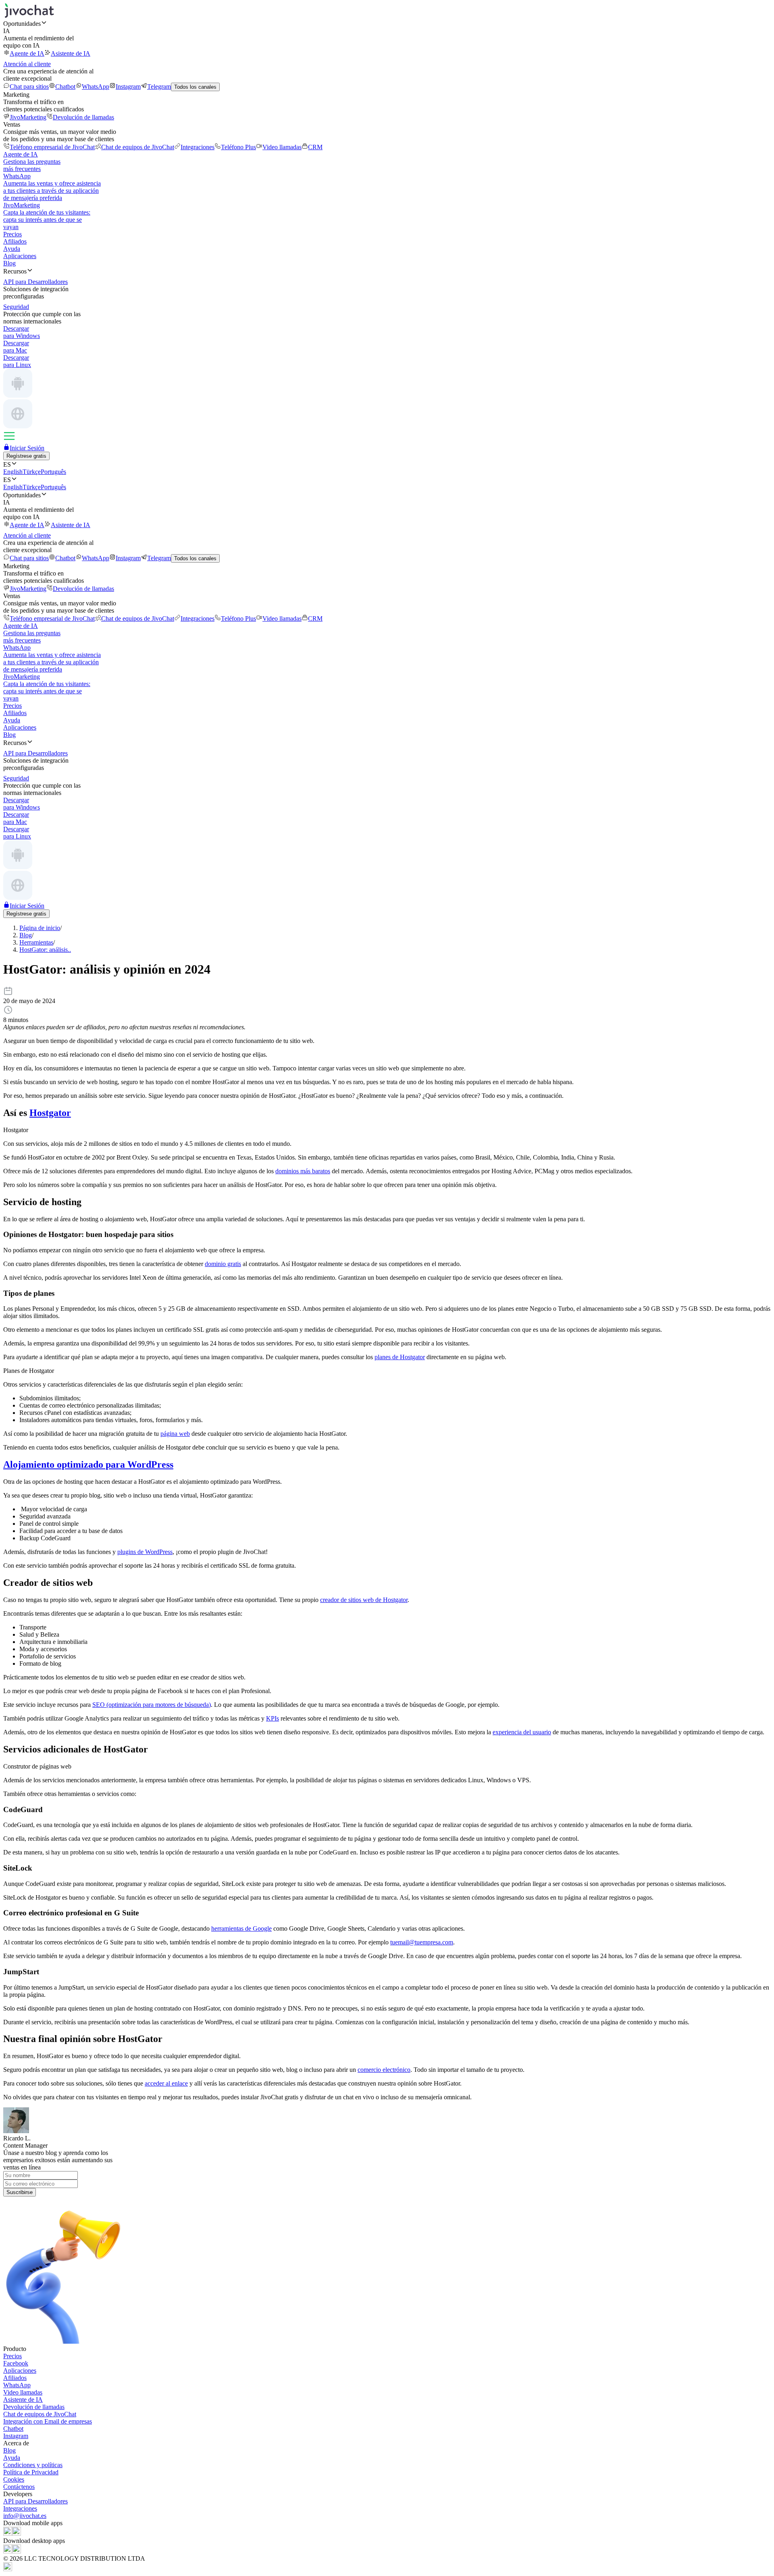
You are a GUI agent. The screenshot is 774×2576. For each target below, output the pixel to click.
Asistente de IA (71, 53)
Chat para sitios (29, 87)
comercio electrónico (384, 2070)
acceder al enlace (166, 2083)
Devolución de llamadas (83, 117)
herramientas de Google (241, 1928)
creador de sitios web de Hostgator (364, 1600)
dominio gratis (223, 1264)
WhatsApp (96, 87)
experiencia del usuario (522, 1732)
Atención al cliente (27, 64)
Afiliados (15, 241)
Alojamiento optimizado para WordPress (88, 1464)
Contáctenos (19, 2487)
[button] (387, 23)
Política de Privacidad (31, 2472)
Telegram (159, 87)
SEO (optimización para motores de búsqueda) (152, 1705)
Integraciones (198, 147)
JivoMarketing (28, 117)
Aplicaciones (20, 256)
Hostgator (50, 1113)
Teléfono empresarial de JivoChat (52, 147)
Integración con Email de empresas (48, 2421)
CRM (315, 147)
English (13, 472)
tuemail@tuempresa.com (422, 1942)
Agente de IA (27, 53)
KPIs (273, 1718)
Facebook (16, 2363)
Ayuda (12, 249)
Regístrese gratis (26, 456)
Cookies (14, 2479)
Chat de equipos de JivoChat (138, 147)
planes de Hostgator (400, 1357)
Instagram (128, 87)
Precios (12, 234)
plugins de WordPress (145, 1552)
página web (175, 1434)
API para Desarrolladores (35, 2501)
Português (53, 472)
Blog (9, 263)
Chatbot (65, 87)
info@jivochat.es (25, 2516)
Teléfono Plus (238, 147)
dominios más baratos (303, 1171)
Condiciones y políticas (33, 2465)
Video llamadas (282, 147)
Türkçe (32, 472)
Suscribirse (20, 2192)
